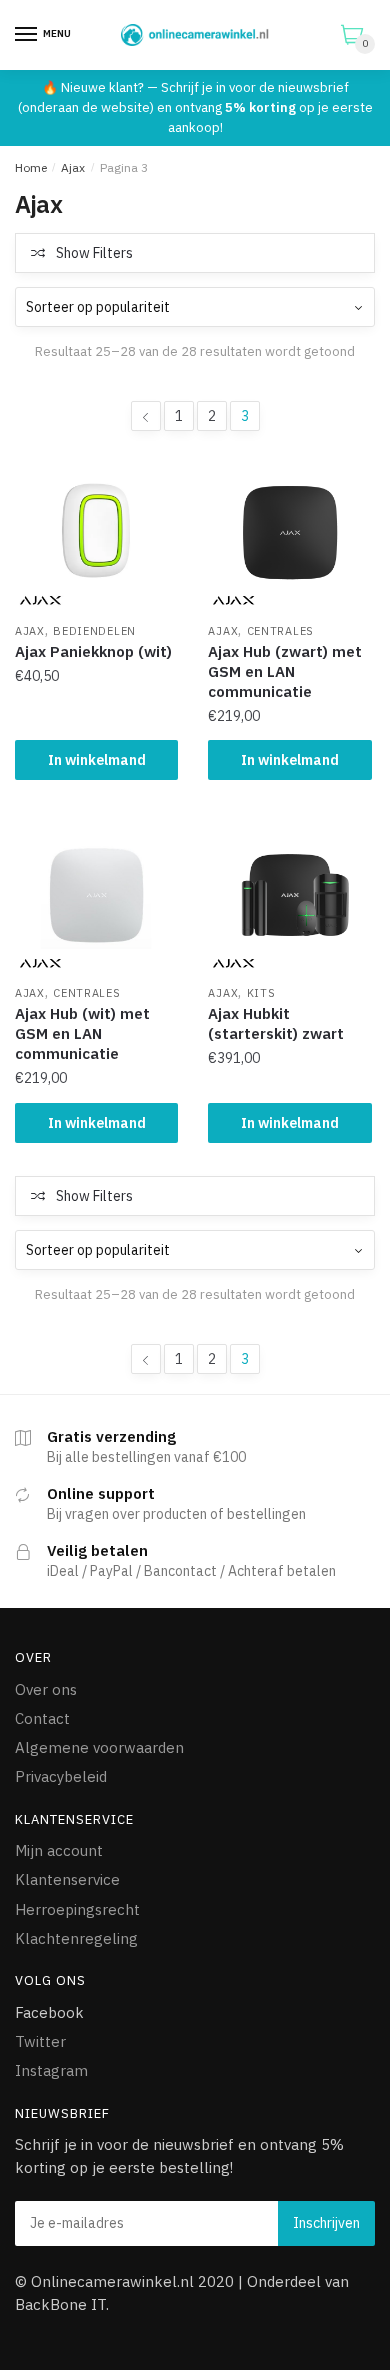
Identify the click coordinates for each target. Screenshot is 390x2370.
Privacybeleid (61, 1776)
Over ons (46, 1689)
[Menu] (27, 35)
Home (31, 167)
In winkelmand (97, 760)
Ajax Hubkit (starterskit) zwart (276, 1023)
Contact (42, 1718)
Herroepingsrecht (77, 1909)
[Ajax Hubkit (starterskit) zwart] (289, 894)
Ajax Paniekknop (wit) (93, 651)
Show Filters (94, 253)
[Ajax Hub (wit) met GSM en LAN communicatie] (96, 894)
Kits (261, 993)
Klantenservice (67, 1879)
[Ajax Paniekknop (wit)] (96, 532)
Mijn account (59, 1850)
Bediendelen (94, 631)
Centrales (280, 631)
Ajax (73, 167)
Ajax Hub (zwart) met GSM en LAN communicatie (285, 671)
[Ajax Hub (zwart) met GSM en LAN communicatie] (289, 532)
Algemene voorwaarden (99, 1747)
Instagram (51, 2070)
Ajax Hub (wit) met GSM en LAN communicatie (82, 1033)
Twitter (40, 2041)
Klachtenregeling (76, 1938)
